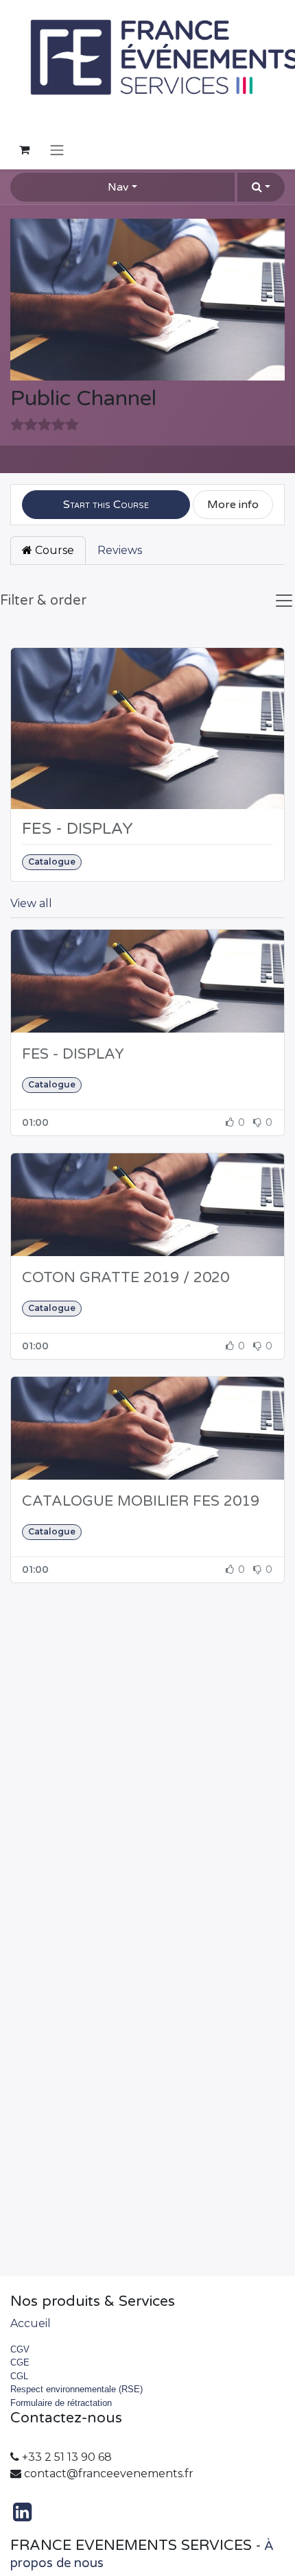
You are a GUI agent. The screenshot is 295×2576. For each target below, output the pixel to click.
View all (31, 903)
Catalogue (52, 862)
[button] (261, 187)
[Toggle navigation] (57, 150)
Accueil (31, 2323)
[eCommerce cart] (24, 149)
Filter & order (43, 601)
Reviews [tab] (120, 550)
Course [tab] (53, 550)
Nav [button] (118, 187)
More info (233, 505)
